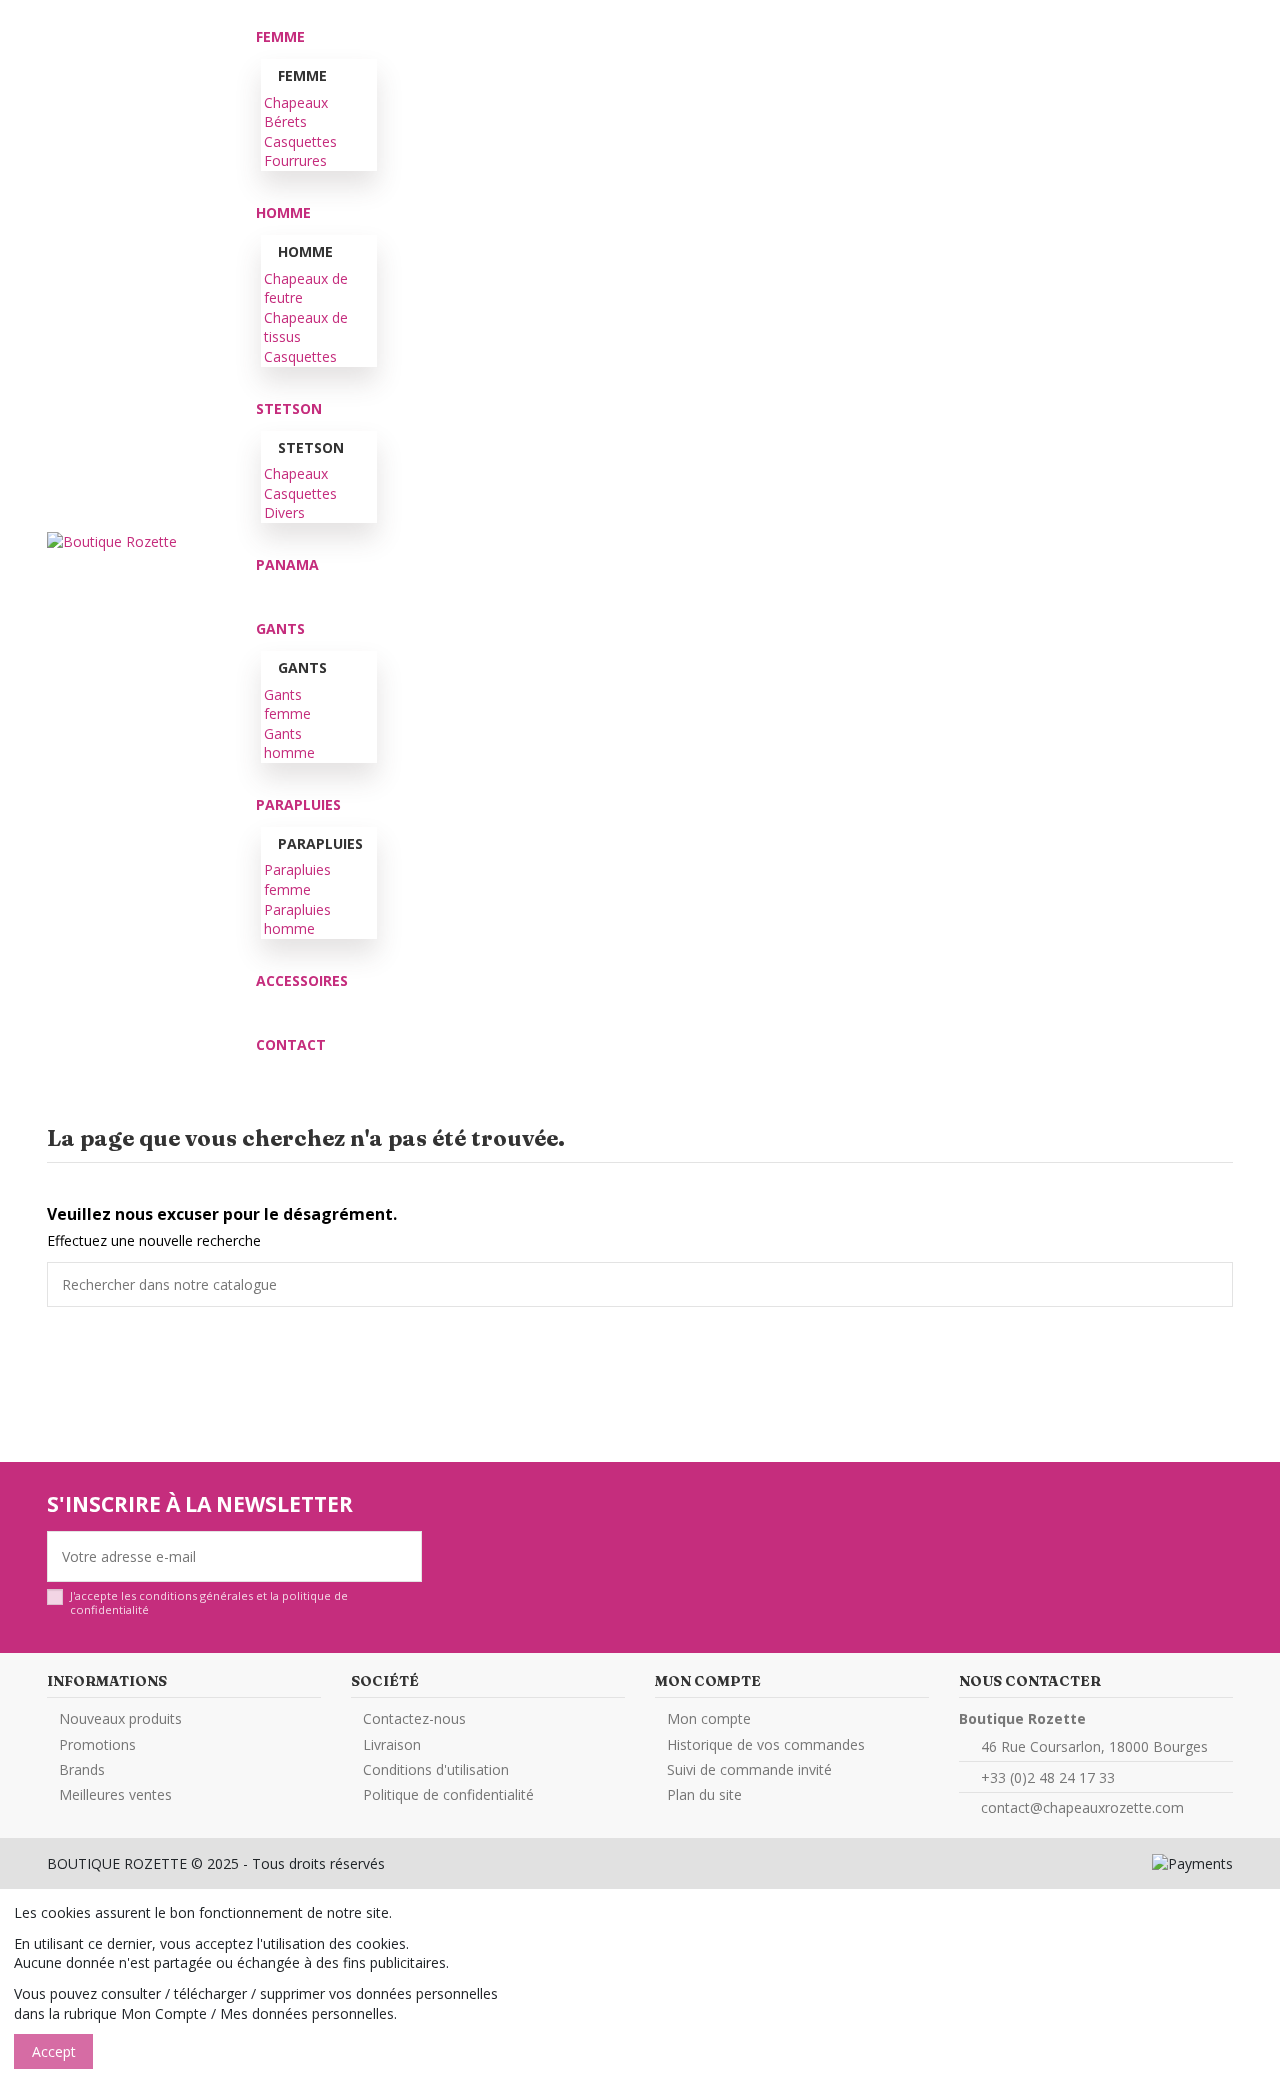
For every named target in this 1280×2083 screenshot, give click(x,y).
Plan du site (704, 1794)
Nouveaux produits (120, 1718)
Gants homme (289, 743)
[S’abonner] (407, 1556)
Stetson (285, 447)
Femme (285, 75)
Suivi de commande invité (749, 1769)
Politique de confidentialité (448, 1794)
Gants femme (287, 704)
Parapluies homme (297, 919)
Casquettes (300, 141)
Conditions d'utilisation (436, 1769)
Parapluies (320, 843)
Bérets (285, 121)
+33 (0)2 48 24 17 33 (1048, 1777)
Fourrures (295, 160)
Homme (305, 251)
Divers (284, 512)
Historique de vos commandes (766, 1744)
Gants (302, 667)
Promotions (97, 1744)
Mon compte (709, 1718)
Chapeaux (296, 102)
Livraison (392, 1744)
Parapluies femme (297, 879)
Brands (82, 1769)
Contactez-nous (414, 1718)
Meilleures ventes (115, 1794)
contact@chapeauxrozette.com (1082, 1807)
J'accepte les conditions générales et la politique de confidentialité (209, 1602)
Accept (54, 2051)
